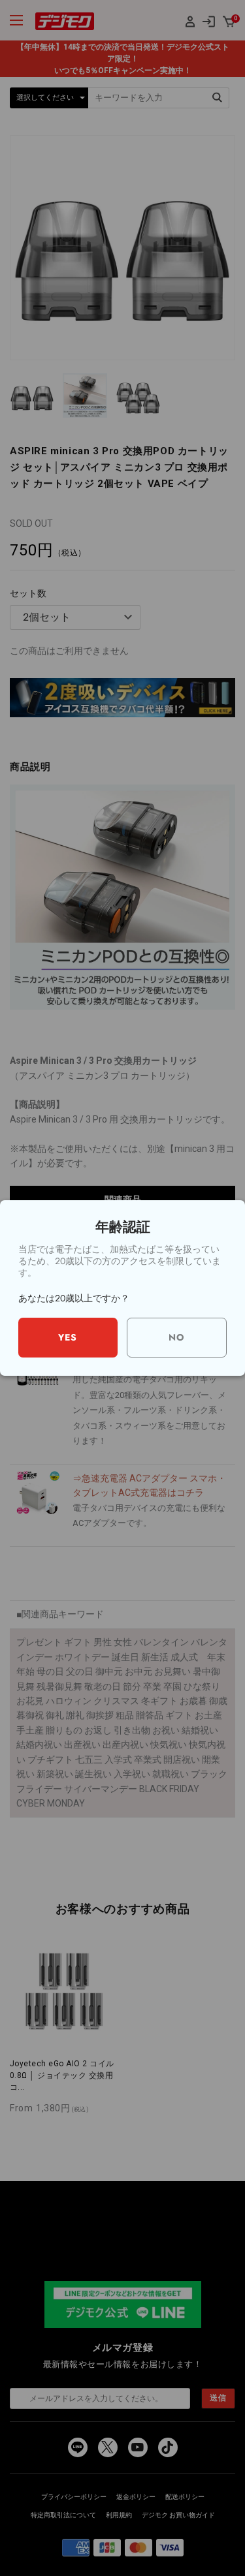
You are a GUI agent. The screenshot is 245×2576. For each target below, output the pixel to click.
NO (177, 1337)
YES (68, 1337)
